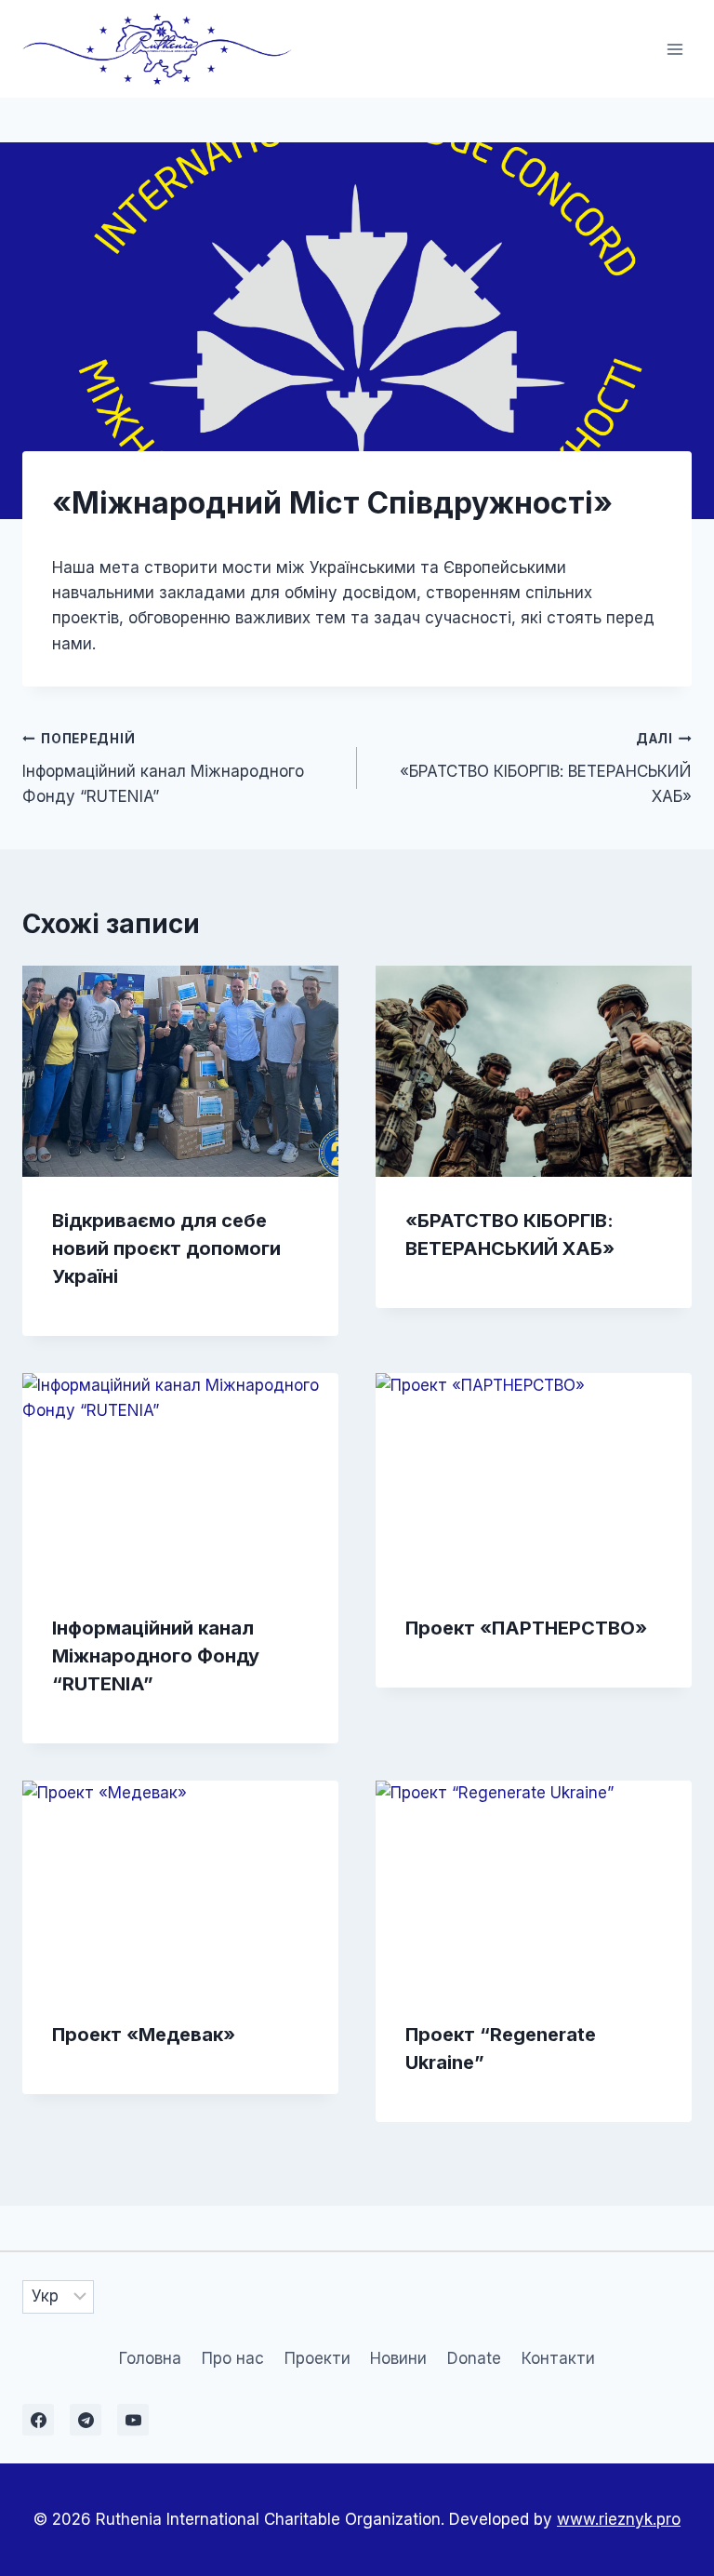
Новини (398, 2358)
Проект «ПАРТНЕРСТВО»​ (526, 1628)
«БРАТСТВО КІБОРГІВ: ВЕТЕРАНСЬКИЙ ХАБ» (546, 768)
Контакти (558, 2358)
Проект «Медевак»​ (144, 2035)
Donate (474, 2358)
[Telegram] (86, 2420)
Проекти (317, 2358)
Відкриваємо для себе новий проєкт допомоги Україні (166, 1248)
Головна (150, 2358)
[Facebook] (38, 2420)
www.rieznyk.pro (619, 2519)
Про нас (233, 2358)
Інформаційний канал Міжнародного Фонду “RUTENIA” (163, 768)
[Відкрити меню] (674, 49)
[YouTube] (133, 2420)
